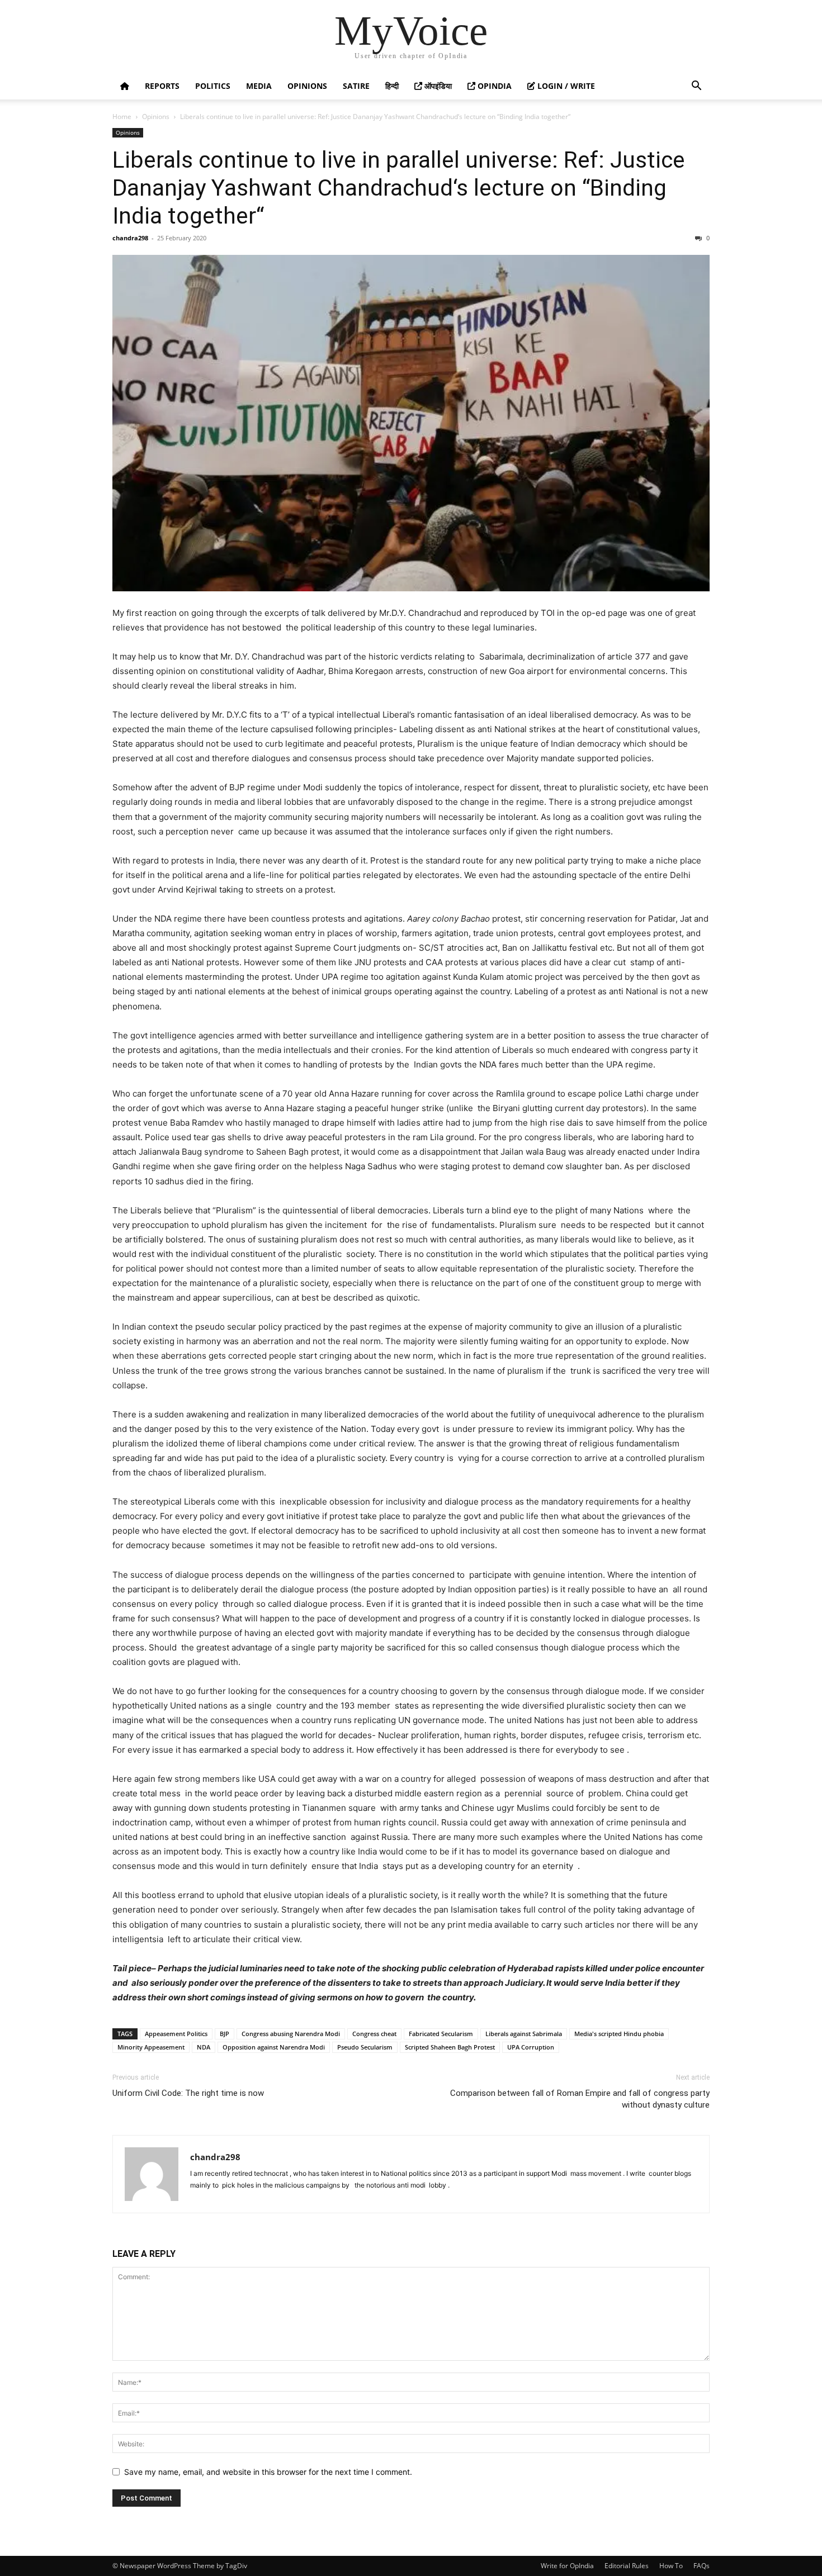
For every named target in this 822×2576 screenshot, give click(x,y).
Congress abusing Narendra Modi (291, 2034)
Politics (213, 86)
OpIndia (493, 86)
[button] (696, 87)
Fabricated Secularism (441, 2034)
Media (259, 86)
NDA (204, 2047)
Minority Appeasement (151, 2047)
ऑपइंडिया (437, 86)
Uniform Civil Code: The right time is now (188, 2093)
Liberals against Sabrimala (524, 2034)
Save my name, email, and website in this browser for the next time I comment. (268, 2472)
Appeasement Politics (176, 2034)
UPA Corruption (531, 2047)
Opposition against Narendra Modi (274, 2047)
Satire (356, 86)
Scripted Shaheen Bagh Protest (450, 2047)
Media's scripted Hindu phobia (619, 2034)
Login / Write (565, 86)
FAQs (701, 2566)
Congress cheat (374, 2034)
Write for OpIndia (567, 2566)
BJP (225, 2034)
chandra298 (130, 238)
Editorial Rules (627, 2566)
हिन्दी (392, 86)
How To (671, 2566)
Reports (162, 86)
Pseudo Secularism (365, 2047)
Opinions (307, 86)
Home (122, 117)
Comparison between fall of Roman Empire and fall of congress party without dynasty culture (580, 2099)
